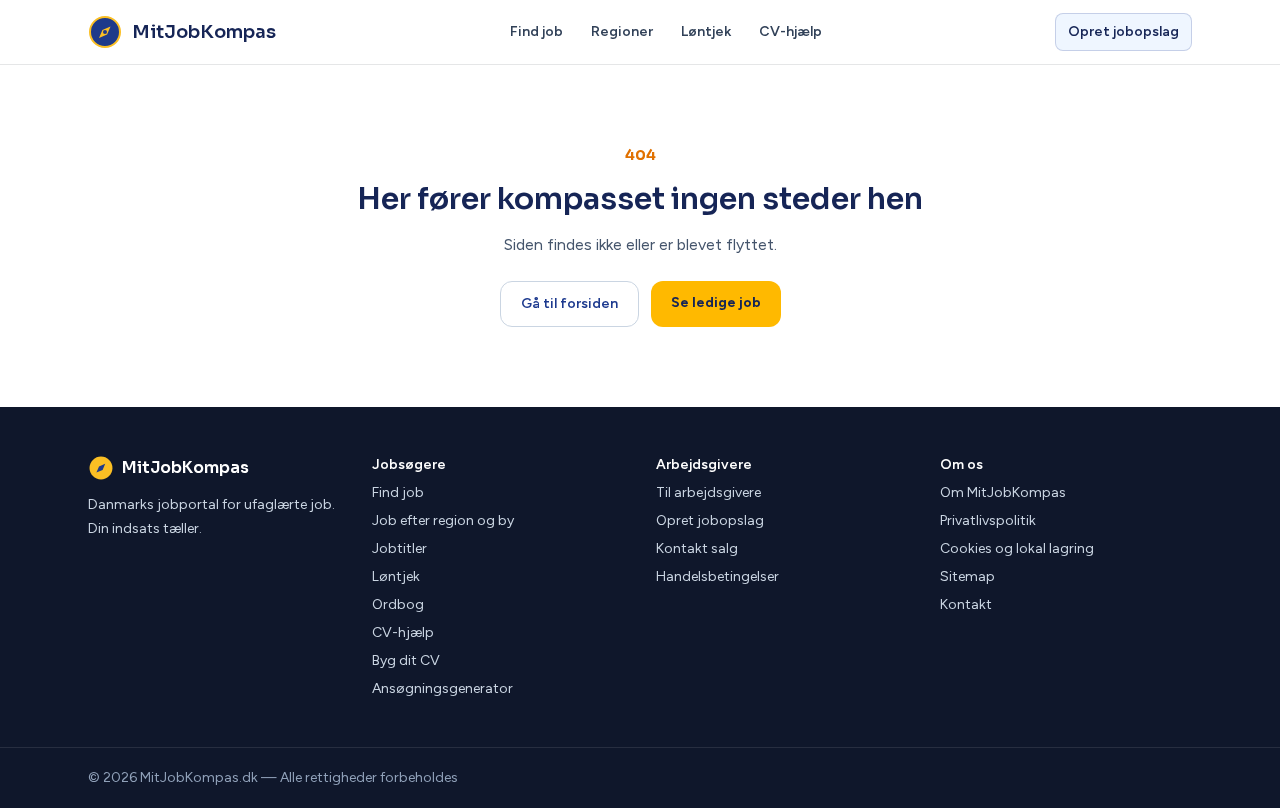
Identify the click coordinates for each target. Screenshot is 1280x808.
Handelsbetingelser (717, 576)
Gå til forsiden (569, 303)
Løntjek (706, 31)
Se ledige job (716, 302)
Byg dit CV (406, 660)
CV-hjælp (790, 31)
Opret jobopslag (1123, 31)
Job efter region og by (443, 520)
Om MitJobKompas (1003, 492)
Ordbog (398, 604)
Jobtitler (399, 548)
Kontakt (966, 604)
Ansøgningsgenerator (442, 688)
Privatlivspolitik (988, 520)
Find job (536, 31)
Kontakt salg (697, 548)
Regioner (622, 31)
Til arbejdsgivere (708, 492)
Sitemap (967, 576)
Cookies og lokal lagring (1017, 548)
